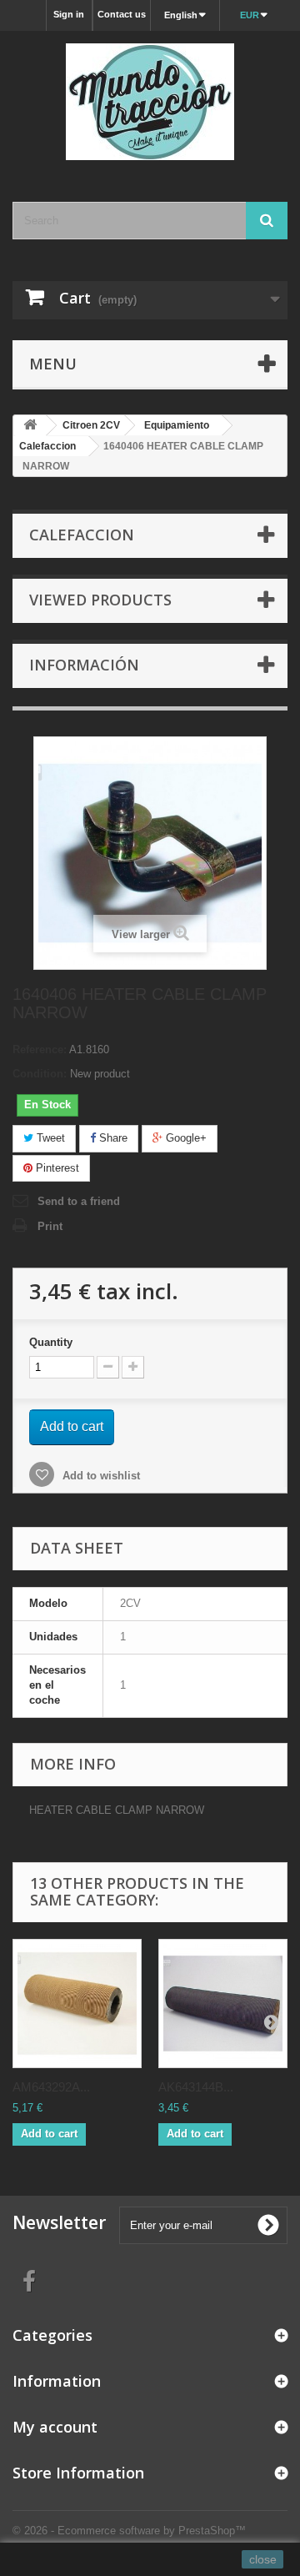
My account (55, 2427)
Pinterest (56, 1168)
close (263, 2559)
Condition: (40, 1074)
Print (50, 1226)
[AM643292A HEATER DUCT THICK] (77, 2004)
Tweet (49, 1138)
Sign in (69, 14)
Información (84, 665)
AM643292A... (51, 2087)
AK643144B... (196, 2087)
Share (112, 1138)
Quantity (51, 1342)
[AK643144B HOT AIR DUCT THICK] (223, 2004)
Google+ (185, 1138)
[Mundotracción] (150, 102)
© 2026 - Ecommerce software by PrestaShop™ (129, 2531)
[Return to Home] (30, 426)
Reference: (40, 1049)
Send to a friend (79, 1201)
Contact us (122, 14)
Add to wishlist (100, 1476)
